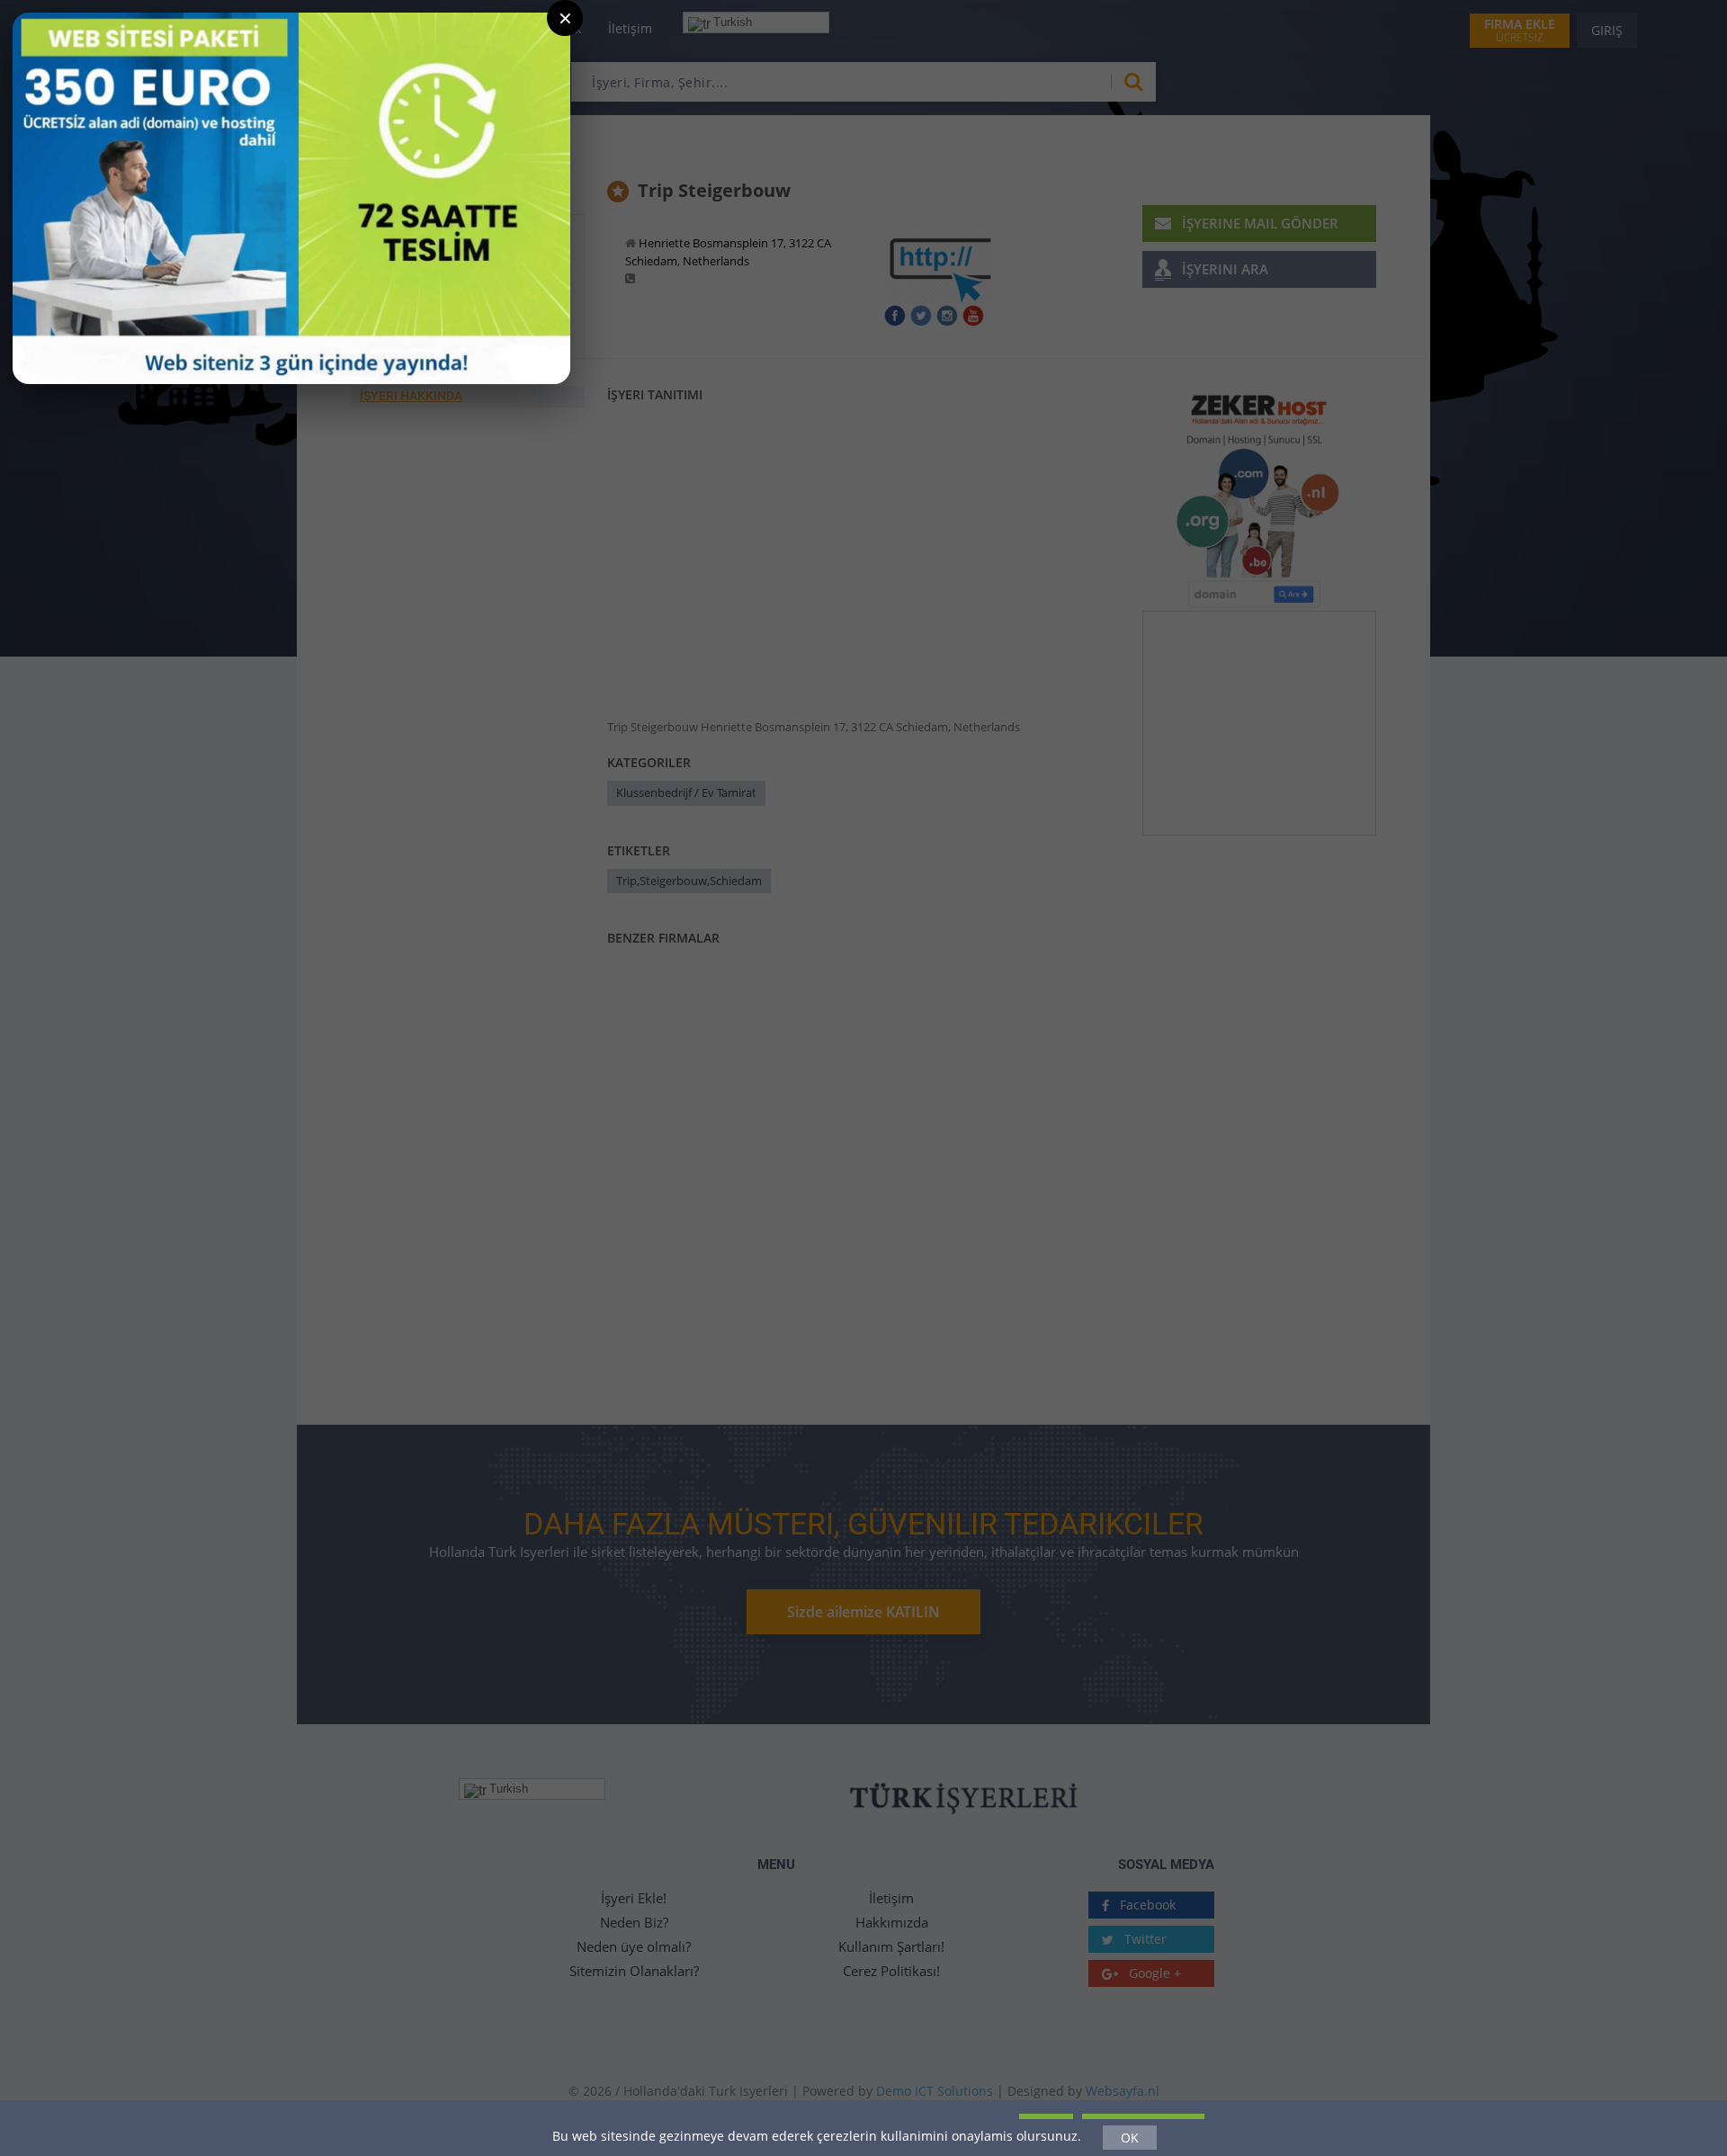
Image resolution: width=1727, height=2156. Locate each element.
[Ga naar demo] (291, 198)
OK (1130, 2138)
